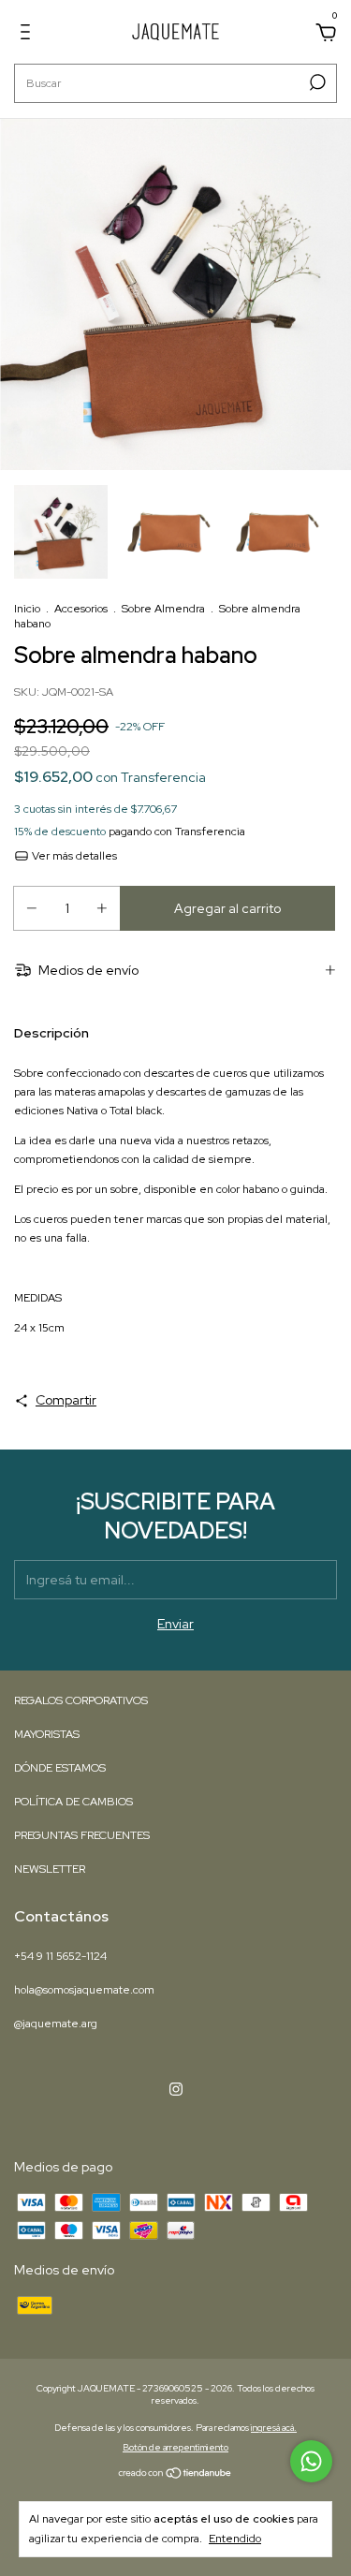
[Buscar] (316, 82)
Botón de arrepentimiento (175, 2447)
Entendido (235, 2539)
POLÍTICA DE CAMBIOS (73, 1802)
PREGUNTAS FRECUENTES (82, 1835)
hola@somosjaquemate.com (84, 1990)
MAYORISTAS (47, 1734)
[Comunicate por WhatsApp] (311, 2461)
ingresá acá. (274, 2428)
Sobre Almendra (163, 609)
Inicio (27, 609)
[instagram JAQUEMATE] (176, 2089)
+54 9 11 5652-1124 (60, 1956)
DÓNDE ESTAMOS (60, 1768)
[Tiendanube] (175, 2474)
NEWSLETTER (50, 1869)
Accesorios (81, 609)
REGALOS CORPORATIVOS (81, 1700)
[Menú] (29, 35)
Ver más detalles (73, 856)
